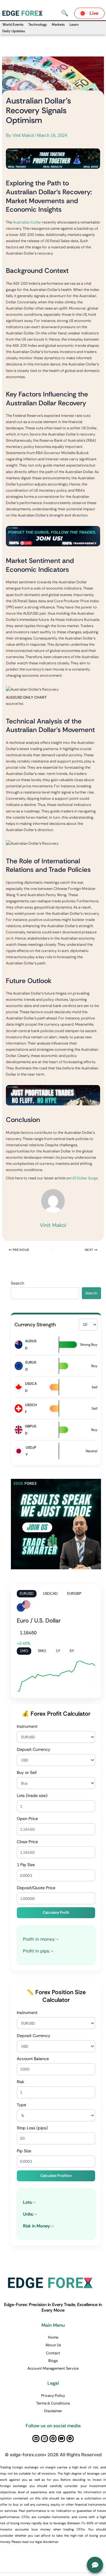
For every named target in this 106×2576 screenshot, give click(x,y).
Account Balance (33, 2059)
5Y (72, 1651)
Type (21, 2105)
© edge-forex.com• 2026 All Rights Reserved (53, 2455)
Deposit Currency (34, 1749)
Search (18, 1283)
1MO (24, 1651)
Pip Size (24, 2151)
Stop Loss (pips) (32, 2128)
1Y (58, 1651)
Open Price (27, 1819)
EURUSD (27, 1593)
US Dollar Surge (85, 1178)
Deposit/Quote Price (36, 1888)
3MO (42, 1651)
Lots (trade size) (32, 1795)
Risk (20, 2082)
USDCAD (50, 1593)
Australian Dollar (27, 222)
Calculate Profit (56, 1912)
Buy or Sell (27, 1772)
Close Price (27, 1842)
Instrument (27, 1726)
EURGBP (74, 1593)
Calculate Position (56, 2176)
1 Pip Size (26, 1865)
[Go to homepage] (24, 13)
